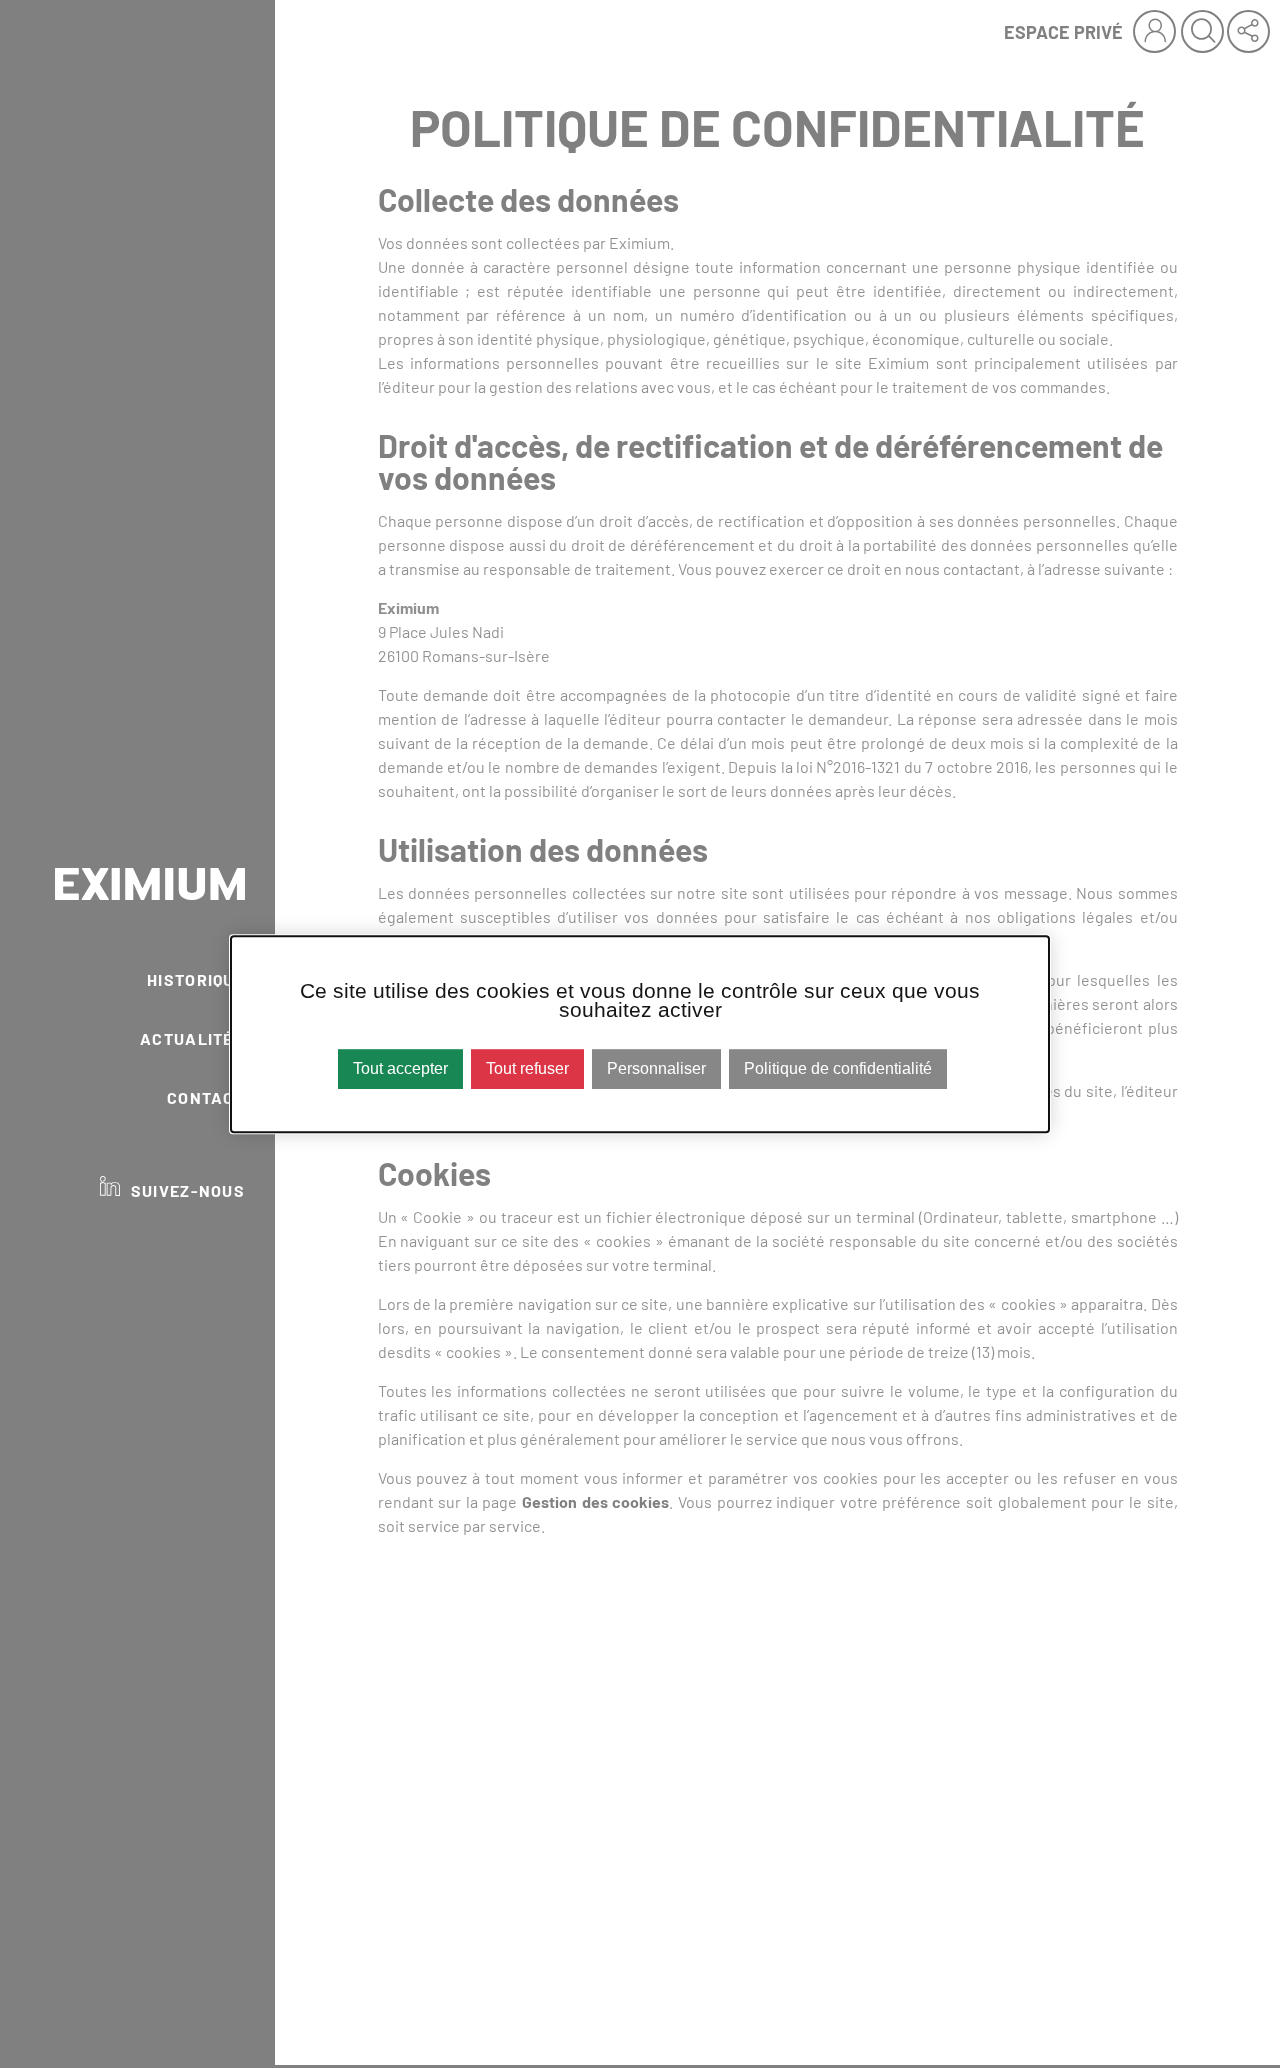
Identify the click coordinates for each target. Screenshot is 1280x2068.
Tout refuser (527, 1069)
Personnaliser (656, 1069)
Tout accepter (400, 1069)
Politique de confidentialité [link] (838, 1069)
